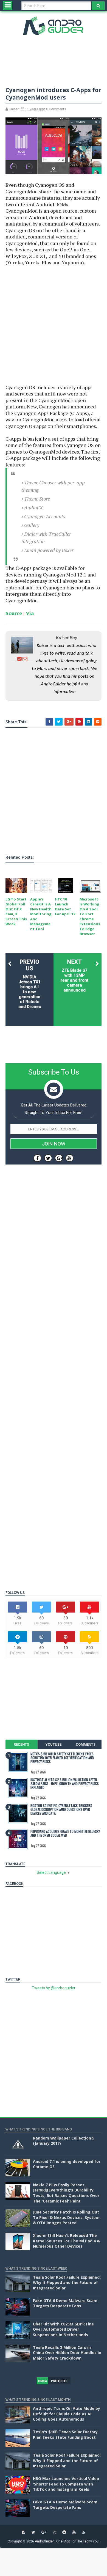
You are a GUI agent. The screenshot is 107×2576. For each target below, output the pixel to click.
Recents (21, 1744)
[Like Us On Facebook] (37, 1158)
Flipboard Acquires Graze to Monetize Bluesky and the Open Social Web (65, 1833)
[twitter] (33, 2532)
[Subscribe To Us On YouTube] (70, 1158)
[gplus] (44, 2532)
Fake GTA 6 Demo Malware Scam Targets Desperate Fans (65, 2303)
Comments (86, 1744)
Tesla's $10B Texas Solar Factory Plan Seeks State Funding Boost (65, 2434)
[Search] (98, 6)
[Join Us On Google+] (59, 1158)
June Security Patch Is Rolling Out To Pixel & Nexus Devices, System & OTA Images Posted (66, 2217)
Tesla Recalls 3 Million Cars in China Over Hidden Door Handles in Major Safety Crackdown (67, 2353)
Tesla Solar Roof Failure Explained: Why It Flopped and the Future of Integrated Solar (67, 2283)
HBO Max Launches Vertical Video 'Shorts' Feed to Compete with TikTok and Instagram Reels (66, 2484)
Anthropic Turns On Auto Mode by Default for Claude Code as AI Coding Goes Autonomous (67, 2414)
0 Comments (56, 109)
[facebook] (24, 2532)
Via (30, 613)
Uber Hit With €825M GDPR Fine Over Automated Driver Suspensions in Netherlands (63, 2329)
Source (14, 613)
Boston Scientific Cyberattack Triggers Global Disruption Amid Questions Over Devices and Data (61, 1809)
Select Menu (8, 6)
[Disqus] (54, 1364)
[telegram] (64, 2532)
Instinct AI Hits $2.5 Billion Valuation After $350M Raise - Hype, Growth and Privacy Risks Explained (65, 1784)
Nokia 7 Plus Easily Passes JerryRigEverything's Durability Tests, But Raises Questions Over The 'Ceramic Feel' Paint (66, 2193)
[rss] (84, 2532)
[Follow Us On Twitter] (48, 1158)
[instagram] (54, 2532)
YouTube (54, 1744)
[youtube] (74, 2532)
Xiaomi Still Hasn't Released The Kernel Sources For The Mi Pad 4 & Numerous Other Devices (66, 2241)
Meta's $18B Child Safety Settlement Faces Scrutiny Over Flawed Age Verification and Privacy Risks (62, 1758)
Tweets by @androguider (54, 1988)
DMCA (43, 2381)
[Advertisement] (54, 325)
